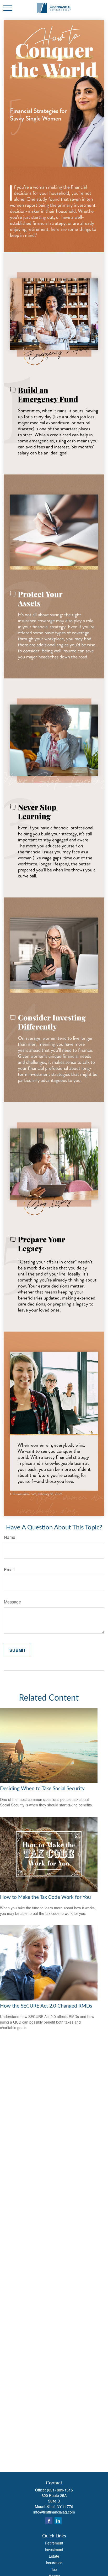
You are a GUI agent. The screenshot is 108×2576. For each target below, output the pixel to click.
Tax (54, 2569)
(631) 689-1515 (60, 2490)
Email (9, 1569)
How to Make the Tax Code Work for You (45, 1897)
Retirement (54, 2543)
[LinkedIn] (58, 2521)
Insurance (54, 2563)
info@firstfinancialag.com (54, 2512)
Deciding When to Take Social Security (42, 1789)
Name (10, 1537)
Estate (54, 2556)
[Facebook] (49, 2521)
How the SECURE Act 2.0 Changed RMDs (46, 2006)
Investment (54, 2549)
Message (12, 1602)
